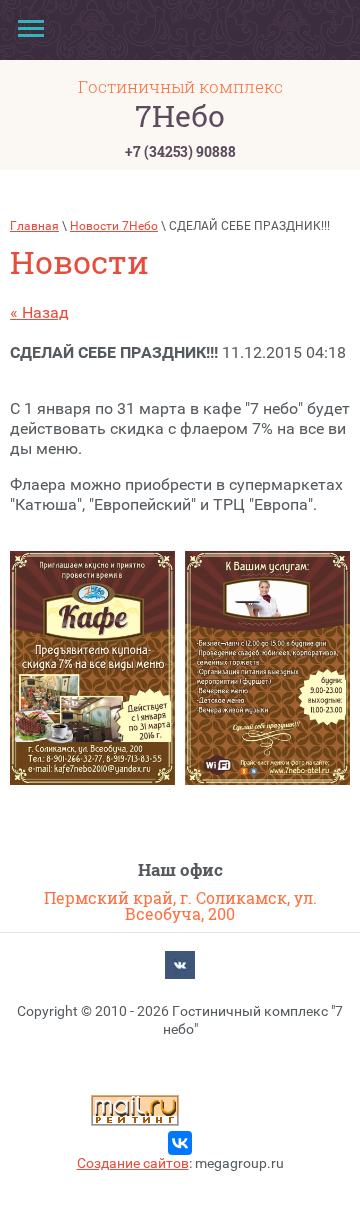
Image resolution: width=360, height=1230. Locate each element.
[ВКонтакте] (180, 967)
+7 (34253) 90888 (180, 151)
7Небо (180, 115)
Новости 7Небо (114, 226)
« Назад (39, 312)
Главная (34, 226)
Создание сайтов (133, 1163)
